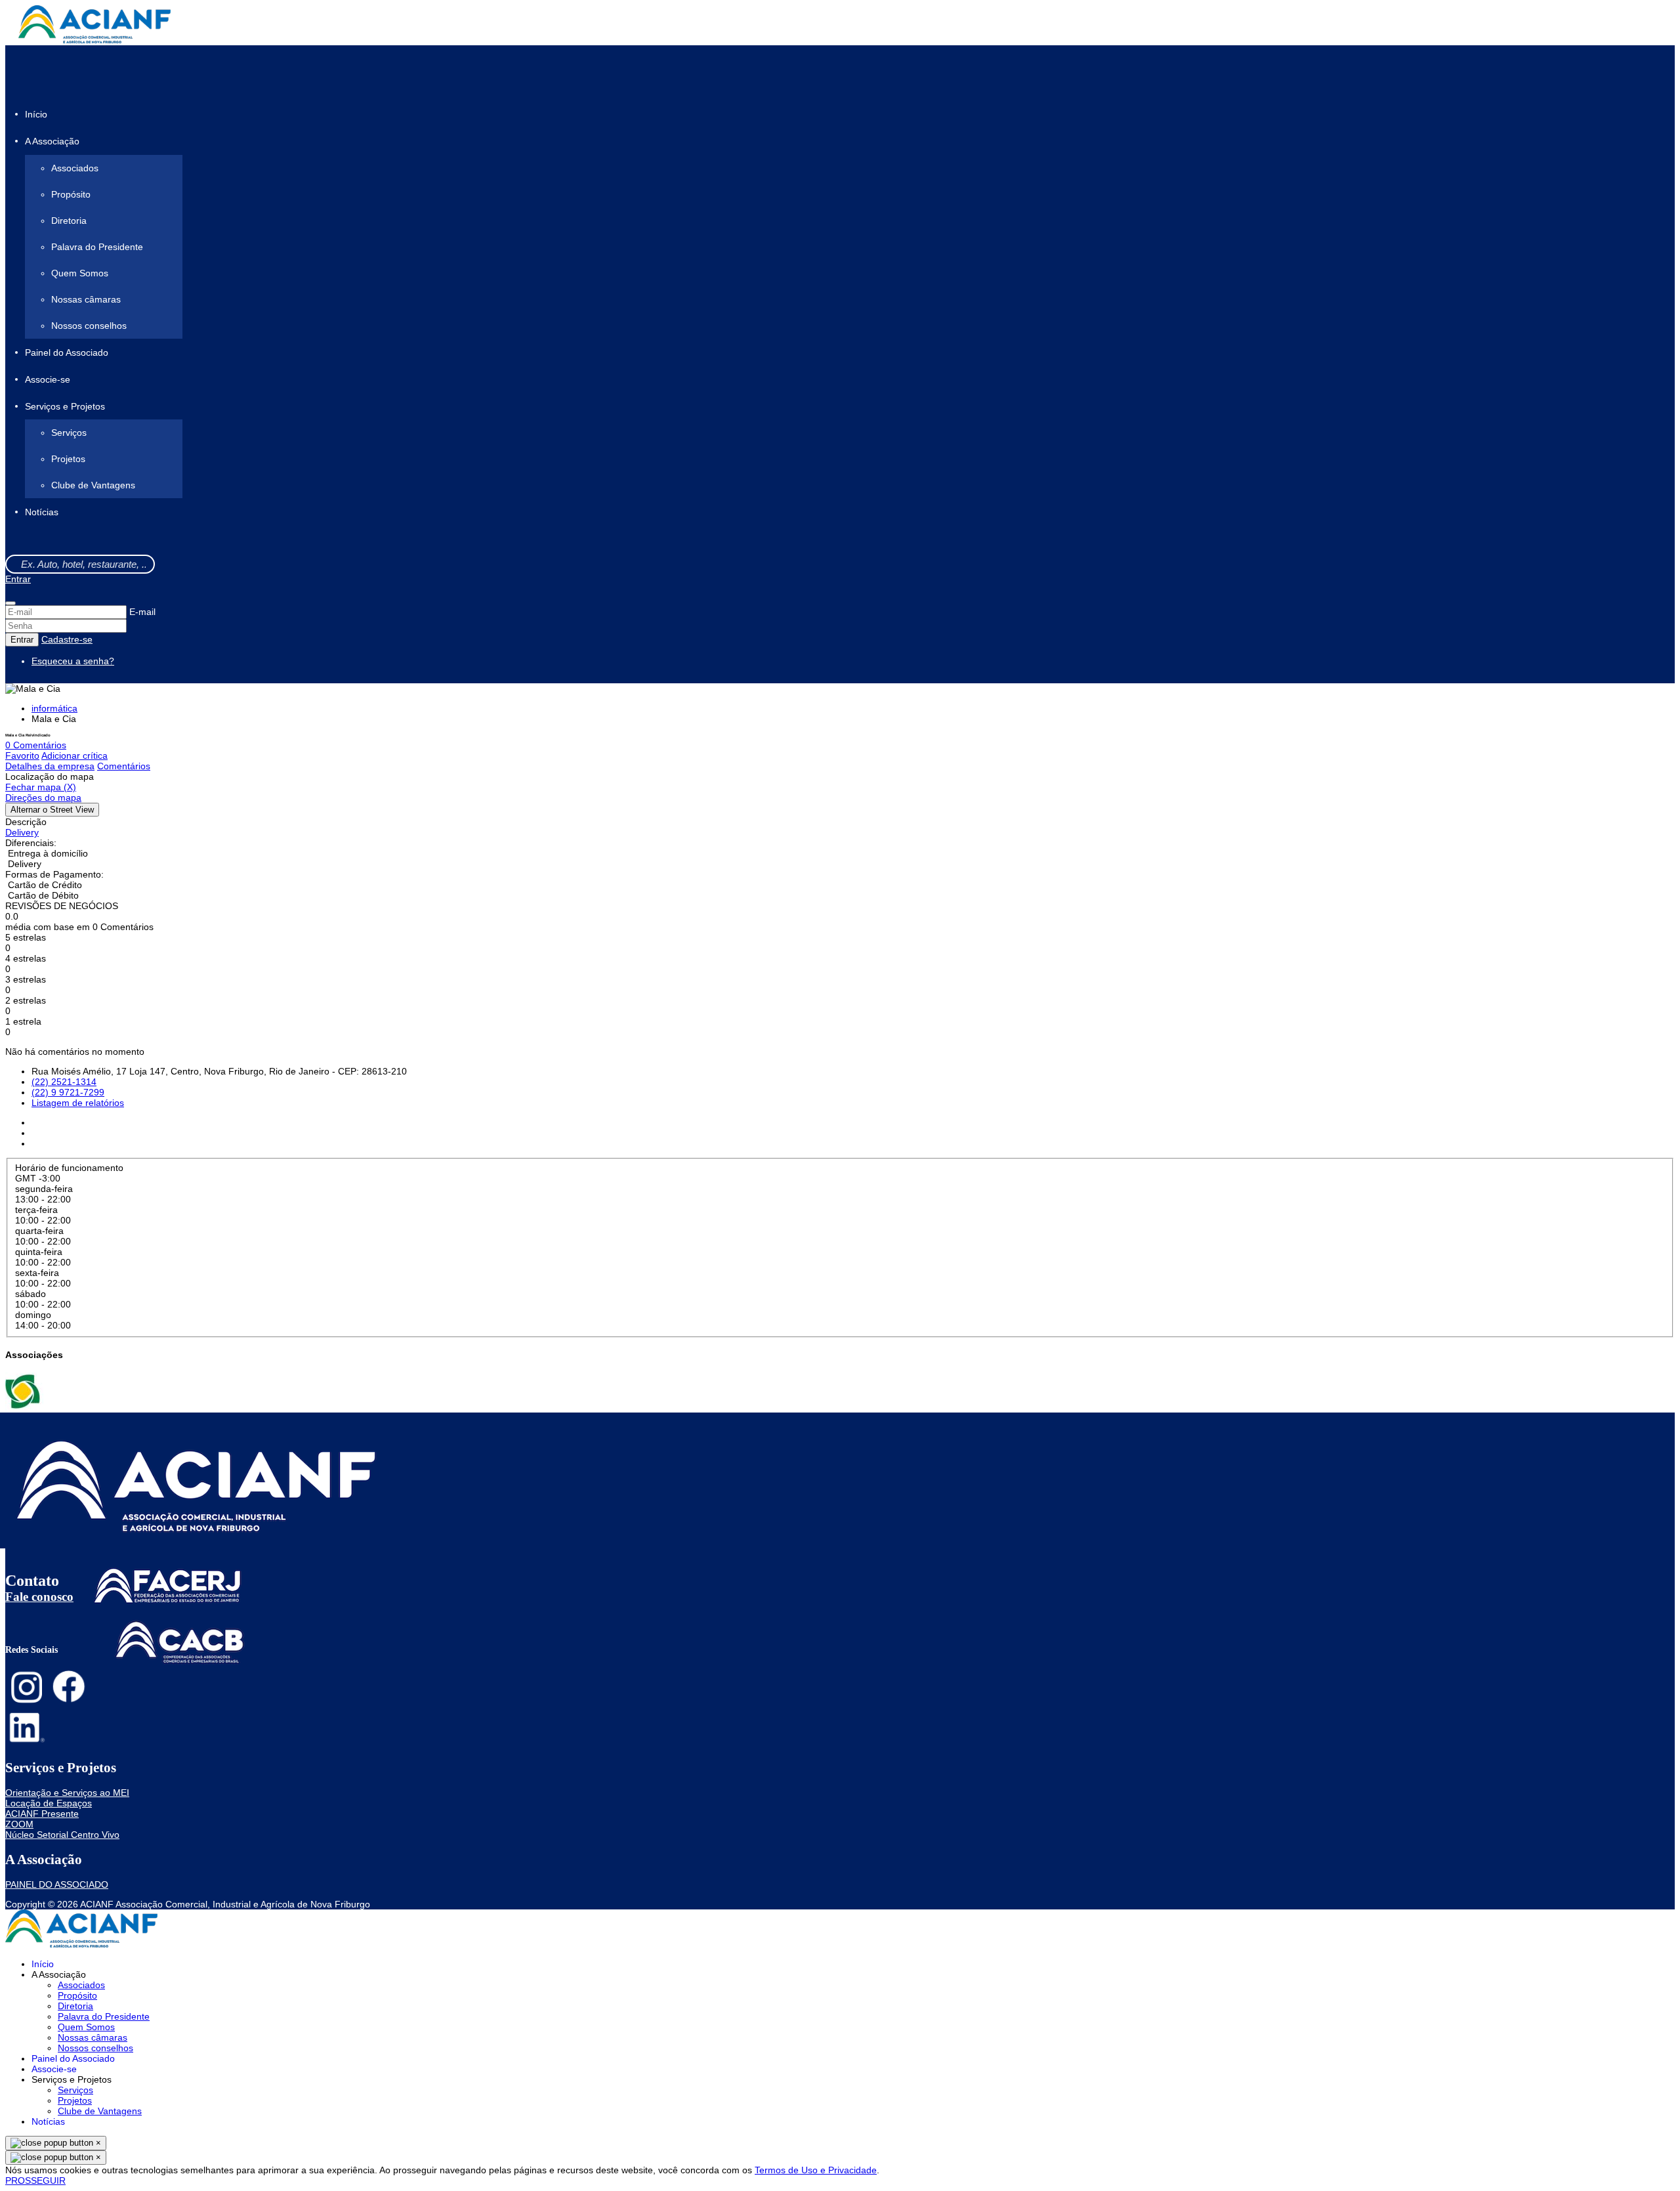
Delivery (22, 832)
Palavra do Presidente (97, 247)
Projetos (68, 459)
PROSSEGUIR (35, 2180)
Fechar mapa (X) (41, 787)
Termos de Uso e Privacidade (816, 2170)
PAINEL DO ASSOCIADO (57, 1884)
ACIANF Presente (42, 1814)
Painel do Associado (67, 352)
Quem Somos (80, 273)
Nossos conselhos (89, 326)
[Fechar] (10, 603)
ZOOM (19, 1824)
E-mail (142, 612)
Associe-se (48, 379)
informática (54, 708)
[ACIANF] (24, 1407)
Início (36, 114)
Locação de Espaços (49, 1803)
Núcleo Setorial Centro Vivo (62, 1835)
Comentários (124, 766)
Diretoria (69, 221)
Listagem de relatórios (78, 1103)
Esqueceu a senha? (73, 661)
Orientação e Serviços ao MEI (67, 1793)
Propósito (71, 194)
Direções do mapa (43, 798)
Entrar (18, 579)
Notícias (42, 513)
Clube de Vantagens (93, 485)
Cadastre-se (67, 639)
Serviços (69, 433)
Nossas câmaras (86, 299)
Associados (75, 168)
